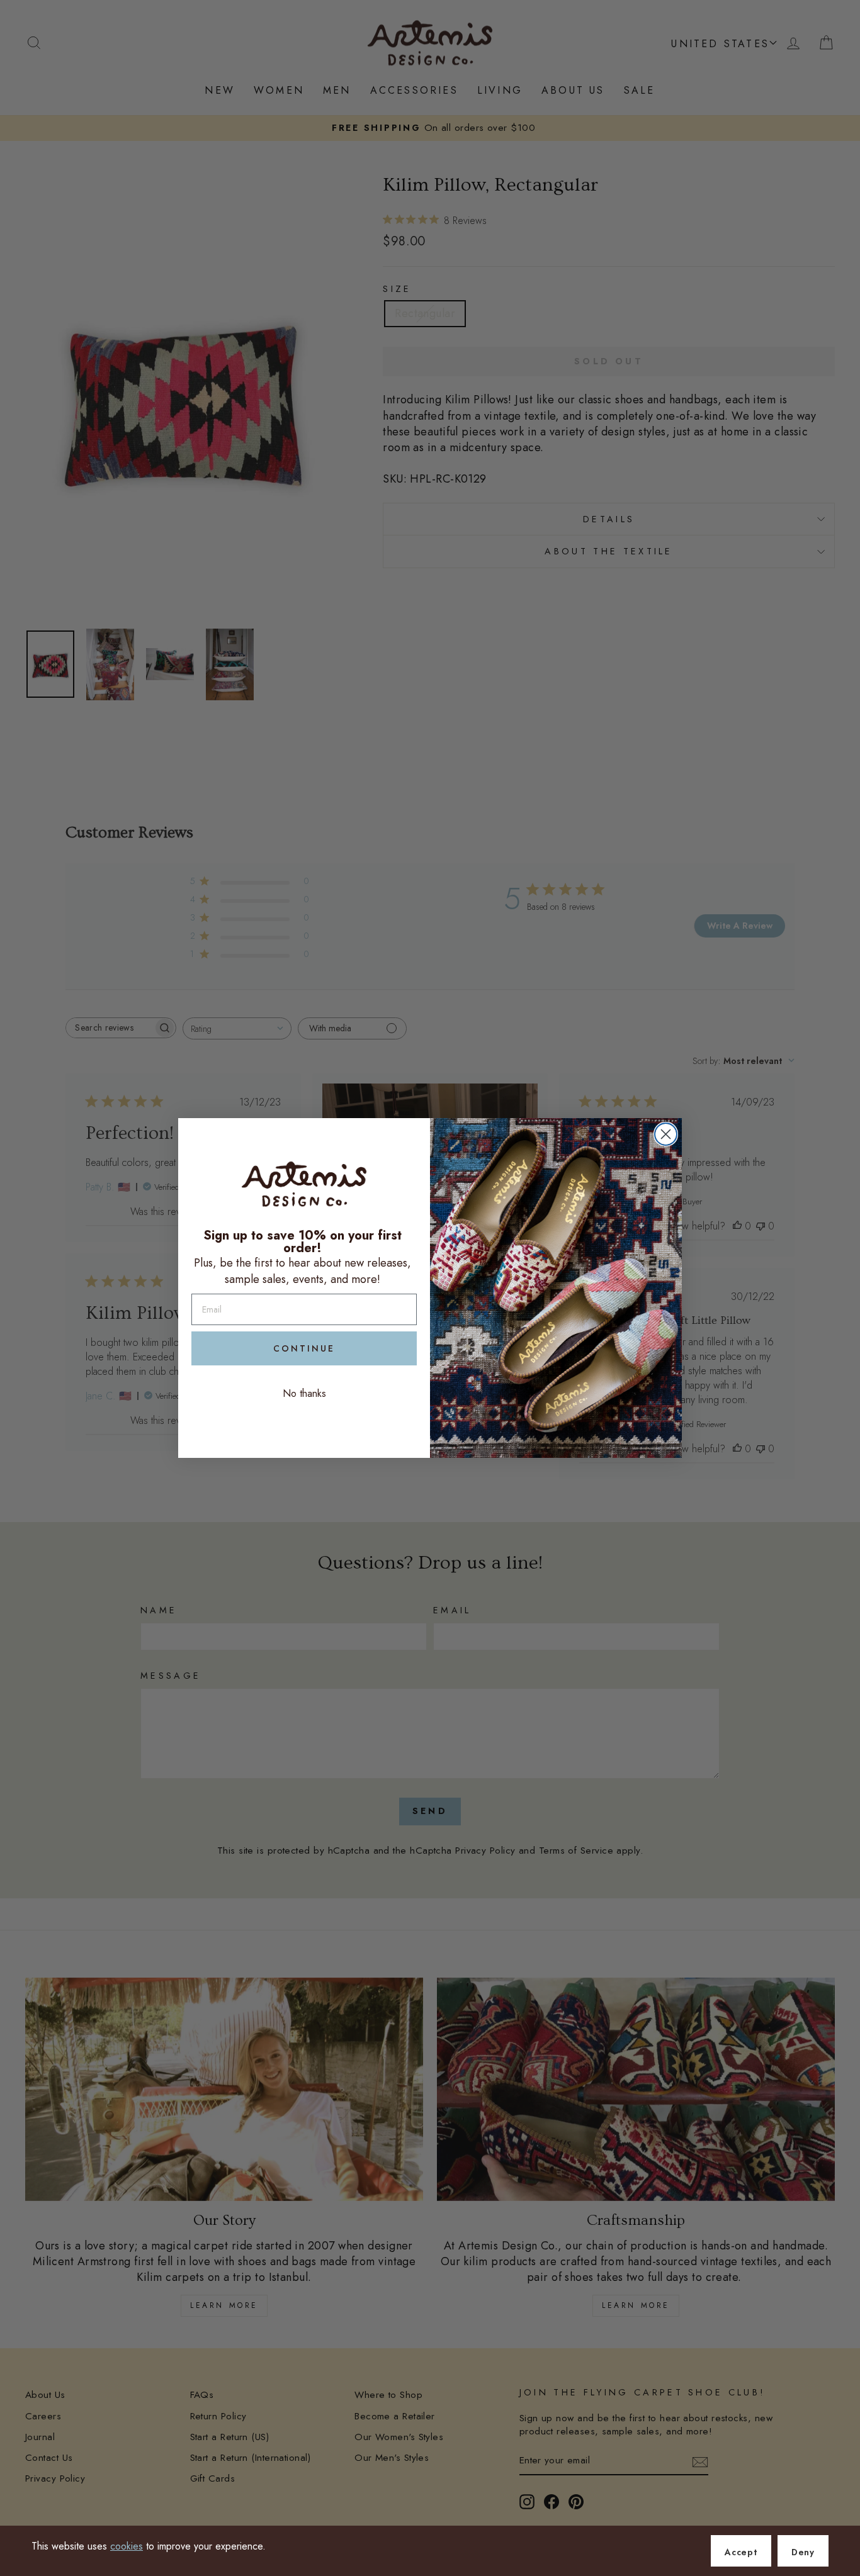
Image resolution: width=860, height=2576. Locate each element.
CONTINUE (304, 1348)
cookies (127, 2546)
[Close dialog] (666, 1134)
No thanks (304, 1393)
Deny (803, 2552)
